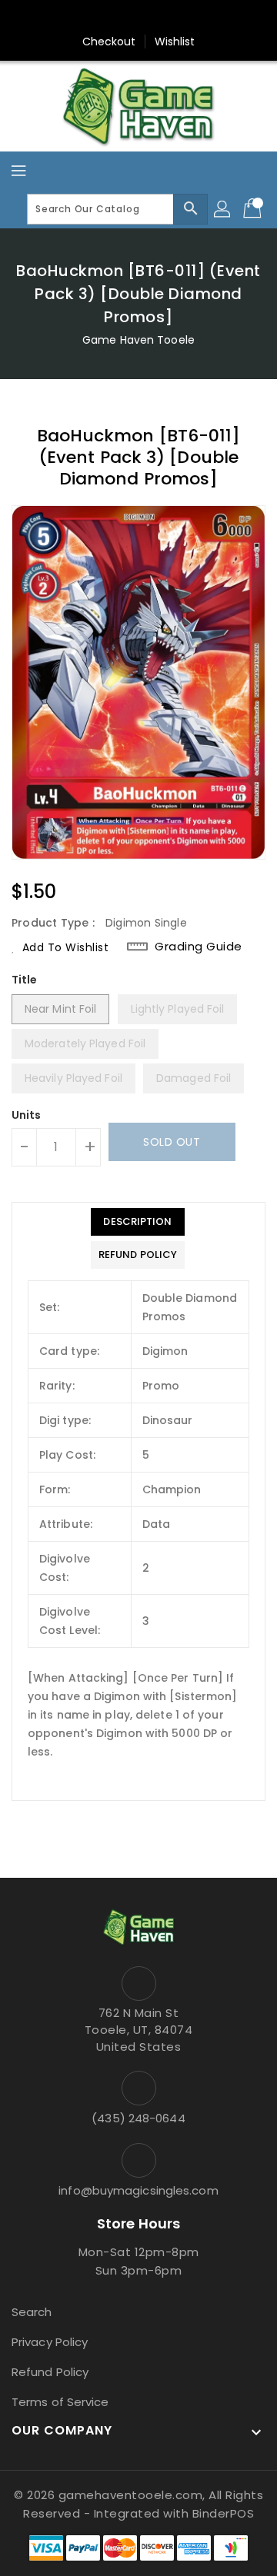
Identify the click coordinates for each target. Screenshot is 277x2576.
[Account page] (223, 209)
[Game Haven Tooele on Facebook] (109, 18)
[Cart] (254, 209)
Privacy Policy (50, 2342)
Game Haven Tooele (138, 340)
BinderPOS (224, 2513)
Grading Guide (199, 947)
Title (25, 980)
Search (32, 2312)
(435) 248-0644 (138, 2118)
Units (27, 1115)
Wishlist (175, 42)
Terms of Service (60, 2402)
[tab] (138, 1222)
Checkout (109, 42)
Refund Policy (50, 2372)
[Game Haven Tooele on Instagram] (138, 18)
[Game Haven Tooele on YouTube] (168, 18)
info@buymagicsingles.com (138, 2190)
